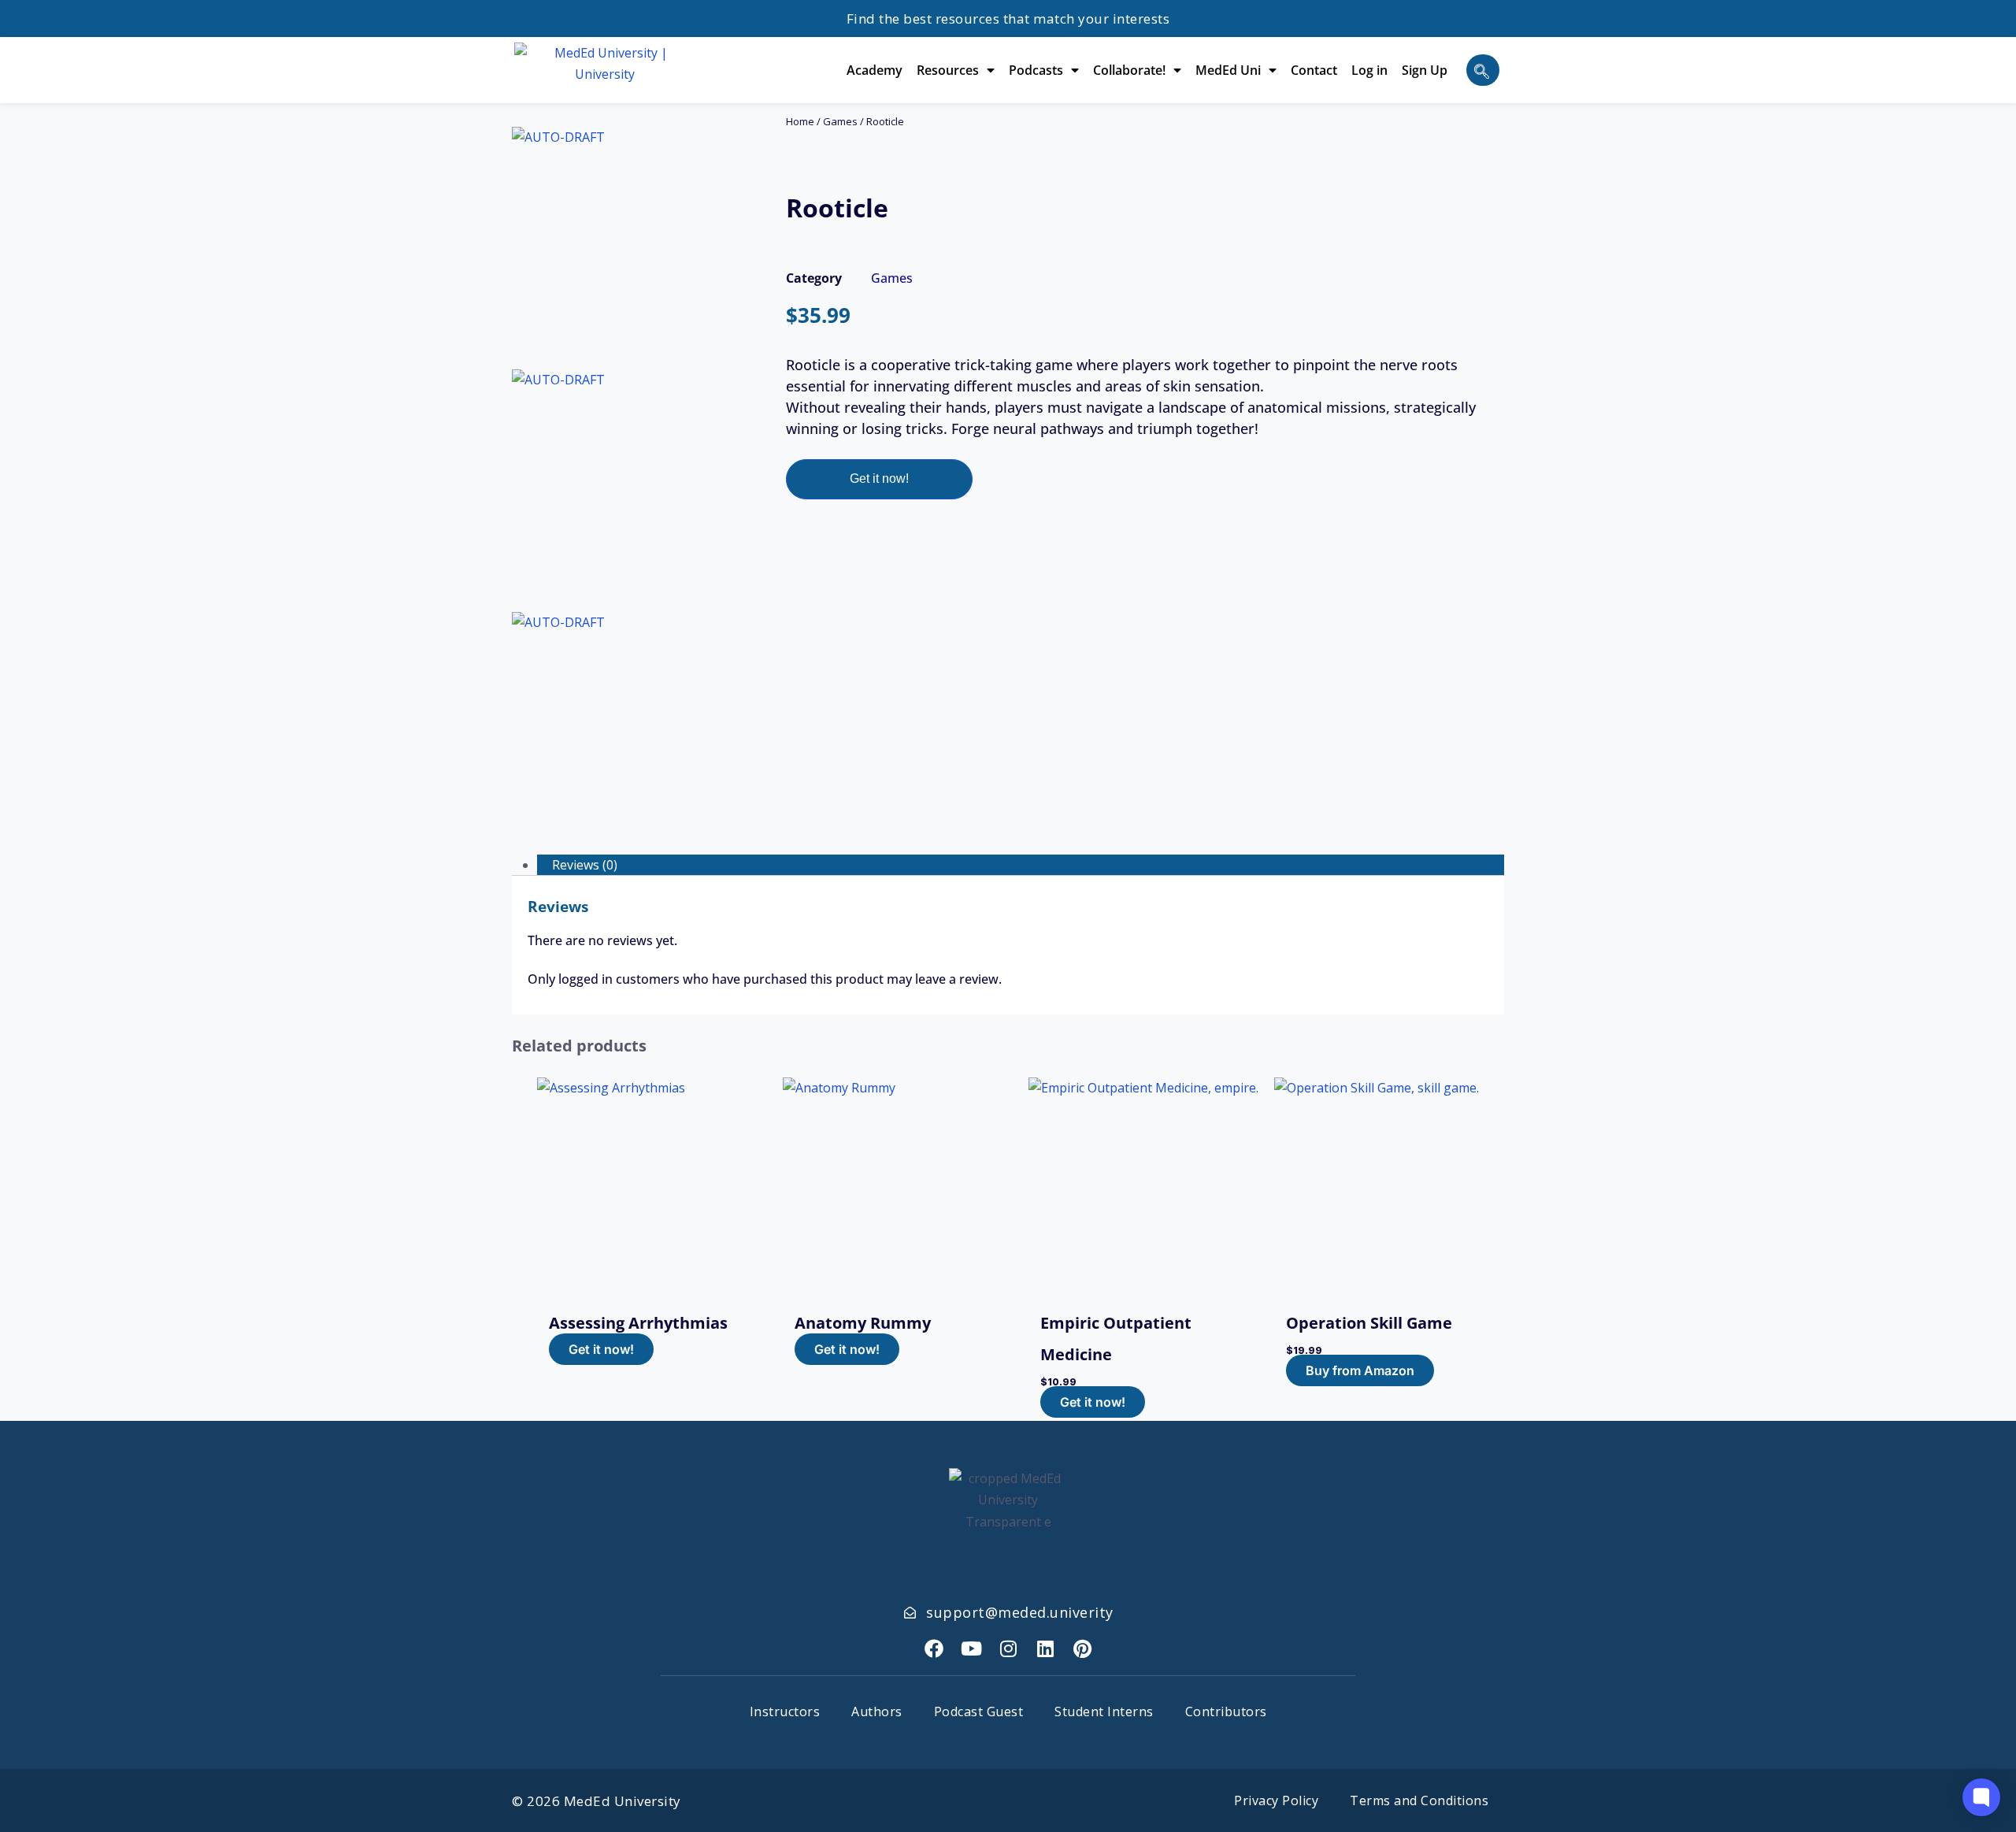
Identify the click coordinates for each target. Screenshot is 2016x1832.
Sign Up (1425, 70)
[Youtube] (971, 1648)
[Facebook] (934, 1648)
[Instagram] (1008, 1648)
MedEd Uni (1228, 70)
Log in (1369, 70)
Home (800, 121)
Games (840, 121)
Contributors (1226, 1711)
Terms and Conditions (1419, 1800)
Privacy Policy (1276, 1800)
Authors (877, 1711)
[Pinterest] (1082, 1648)
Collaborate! (1129, 70)
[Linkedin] (1045, 1648)
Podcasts (1036, 70)
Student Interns (1104, 1711)
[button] (1483, 70)
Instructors (785, 1711)
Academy (875, 70)
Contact (1314, 70)
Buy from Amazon (1360, 1370)
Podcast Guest (979, 1711)
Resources (948, 70)
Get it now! (879, 478)
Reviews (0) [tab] (585, 865)
